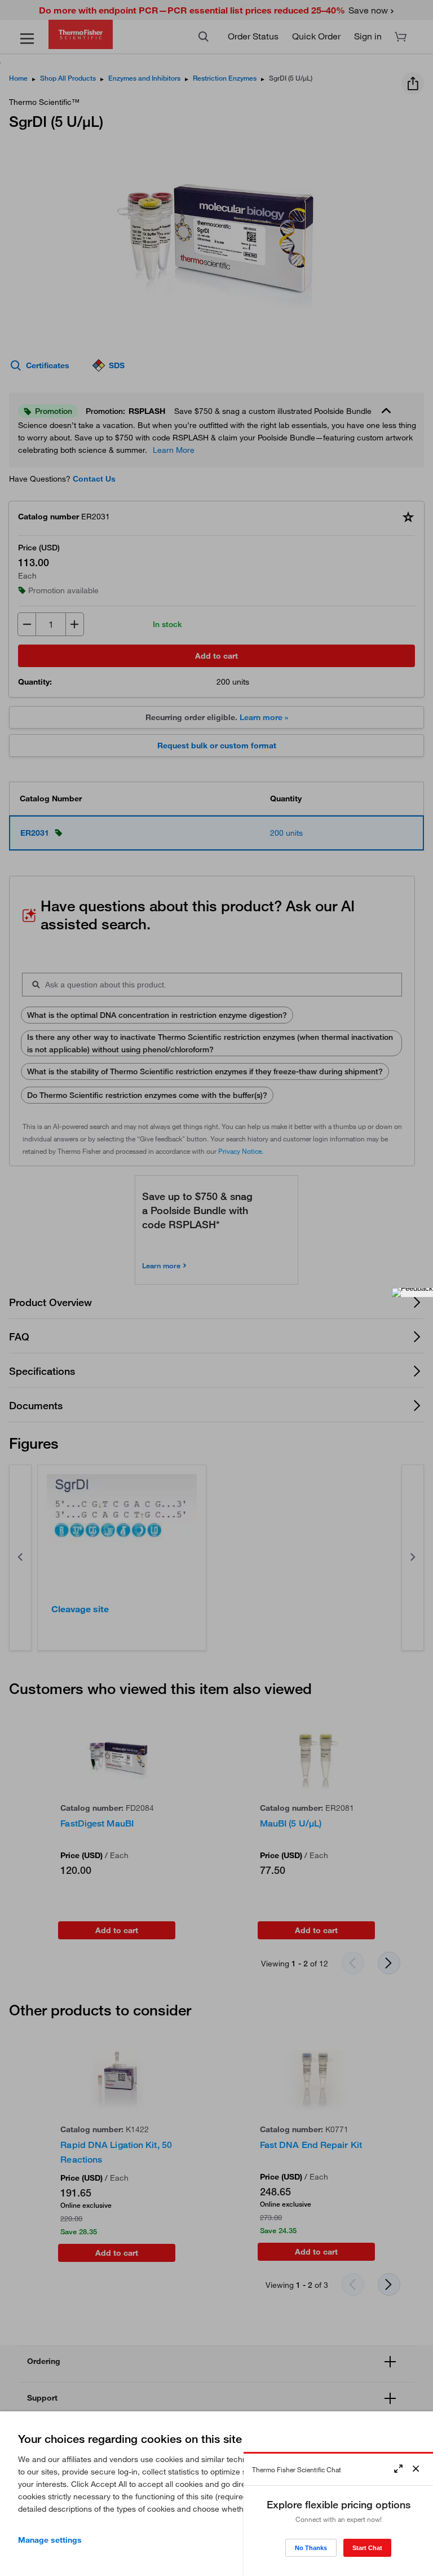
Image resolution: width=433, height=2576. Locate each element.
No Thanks (311, 2548)
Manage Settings (50, 2540)
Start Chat (367, 2548)
